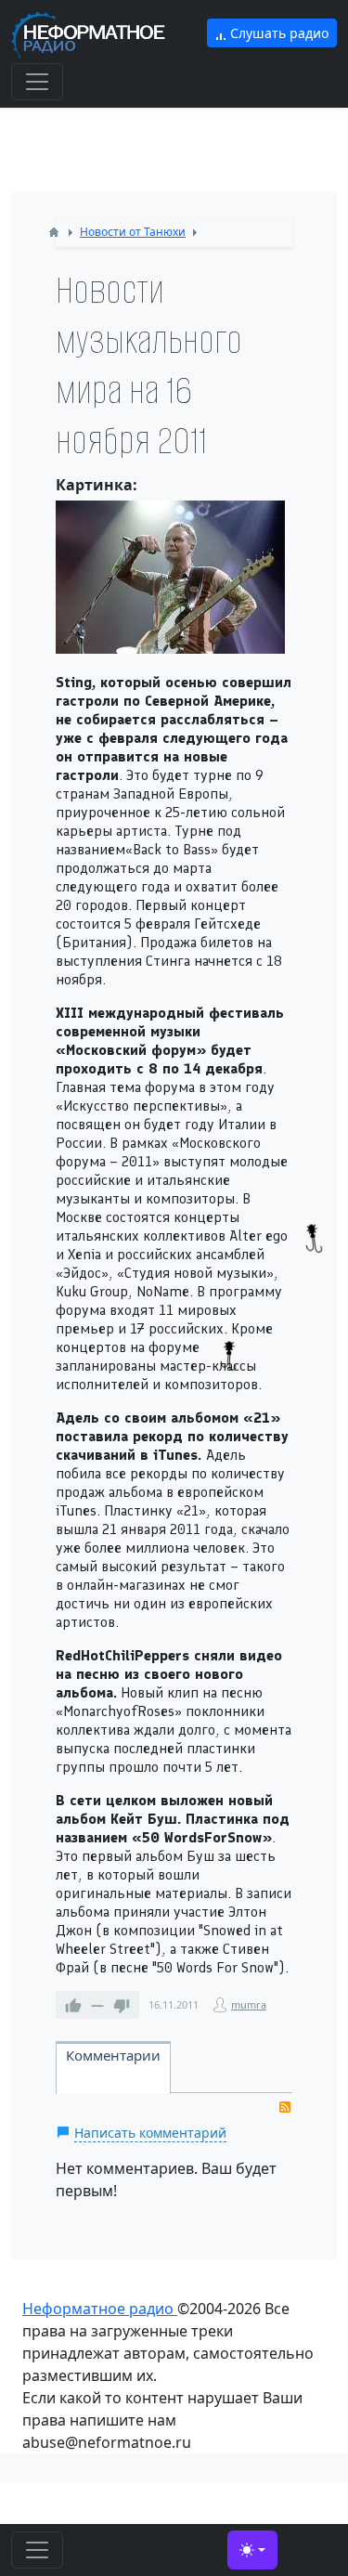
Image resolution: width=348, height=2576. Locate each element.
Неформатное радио (100, 2309)
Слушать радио (277, 33)
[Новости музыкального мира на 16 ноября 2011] (170, 577)
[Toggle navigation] (37, 82)
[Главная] (54, 232)
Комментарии (113, 2055)
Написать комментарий (150, 2133)
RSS (285, 2107)
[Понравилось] (73, 2005)
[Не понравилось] (122, 2005)
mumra (249, 2004)
